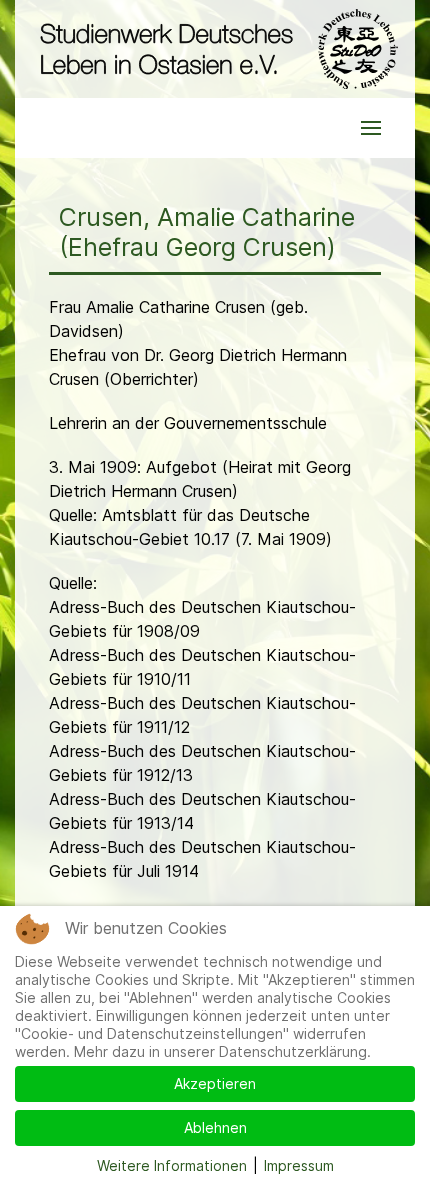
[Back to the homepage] (215, 49)
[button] (371, 128)
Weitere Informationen (172, 1165)
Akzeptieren (215, 1083)
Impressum (299, 1165)
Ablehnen (215, 1127)
